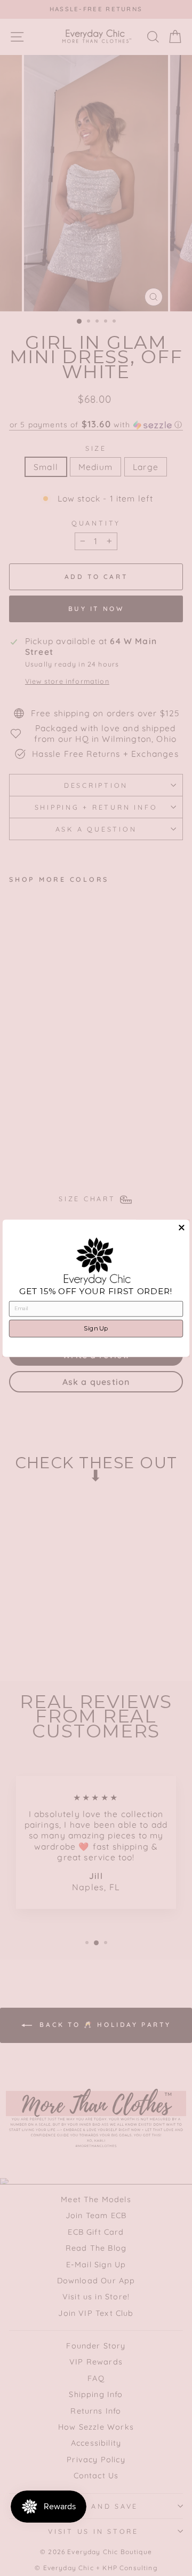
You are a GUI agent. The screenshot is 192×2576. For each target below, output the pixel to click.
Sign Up (96, 1328)
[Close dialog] (181, 1227)
